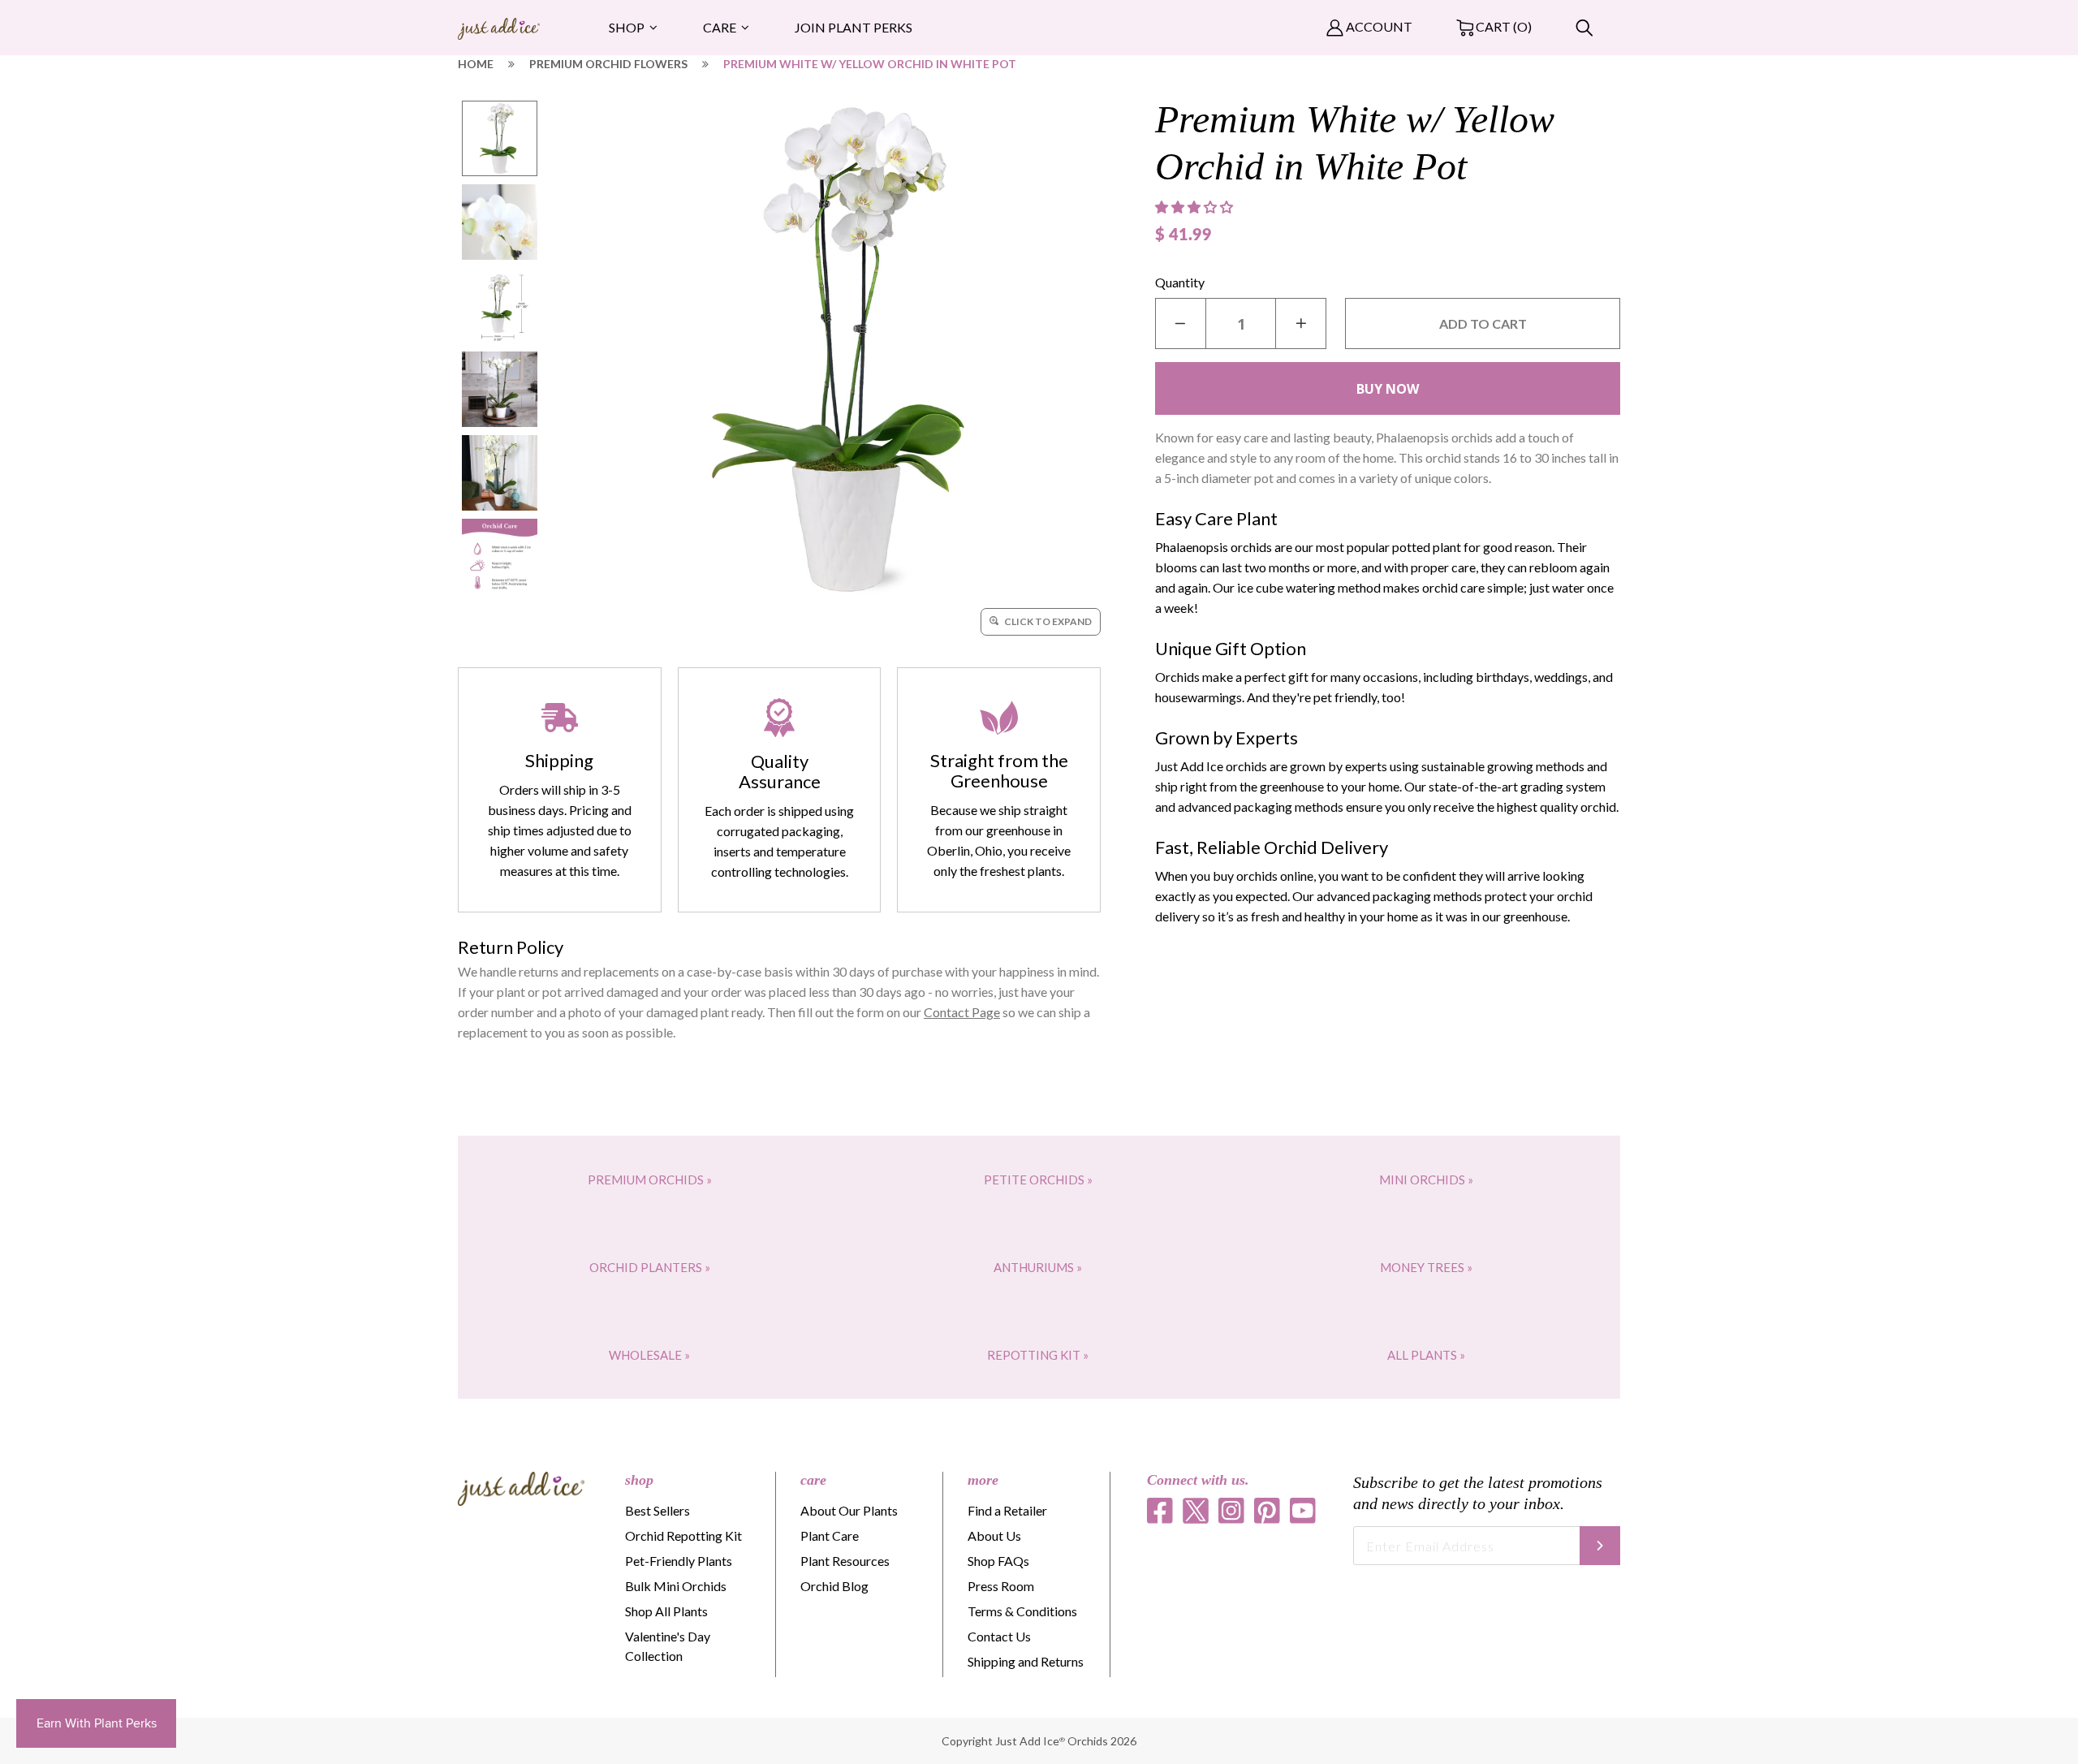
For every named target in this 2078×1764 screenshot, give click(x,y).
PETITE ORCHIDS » (1038, 1180)
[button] (1196, 207)
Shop (627, 27)
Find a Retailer (1007, 1510)
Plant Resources (845, 1561)
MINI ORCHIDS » (1426, 1180)
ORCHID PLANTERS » (650, 1267)
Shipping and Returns (1026, 1661)
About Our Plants (849, 1510)
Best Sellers (657, 1510)
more (983, 1480)
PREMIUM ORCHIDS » (650, 1180)
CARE (720, 27)
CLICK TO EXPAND (1047, 621)
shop (639, 1480)
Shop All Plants (666, 1611)
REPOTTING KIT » (1038, 1355)
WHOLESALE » (649, 1355)
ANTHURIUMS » (1038, 1267)
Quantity (1180, 282)
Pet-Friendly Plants (679, 1561)
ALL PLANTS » (1426, 1355)
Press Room (1001, 1586)
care (813, 1480)
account (1378, 26)
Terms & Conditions (1022, 1611)
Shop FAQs (998, 1561)
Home (476, 64)
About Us (994, 1535)
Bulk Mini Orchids (676, 1586)
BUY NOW (1388, 389)
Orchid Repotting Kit (683, 1535)
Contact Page (962, 1012)
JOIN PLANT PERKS (854, 27)
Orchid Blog (834, 1586)
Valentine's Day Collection (668, 1646)
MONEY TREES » (1426, 1267)
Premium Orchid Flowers (608, 64)
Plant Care (830, 1535)
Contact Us (999, 1636)
